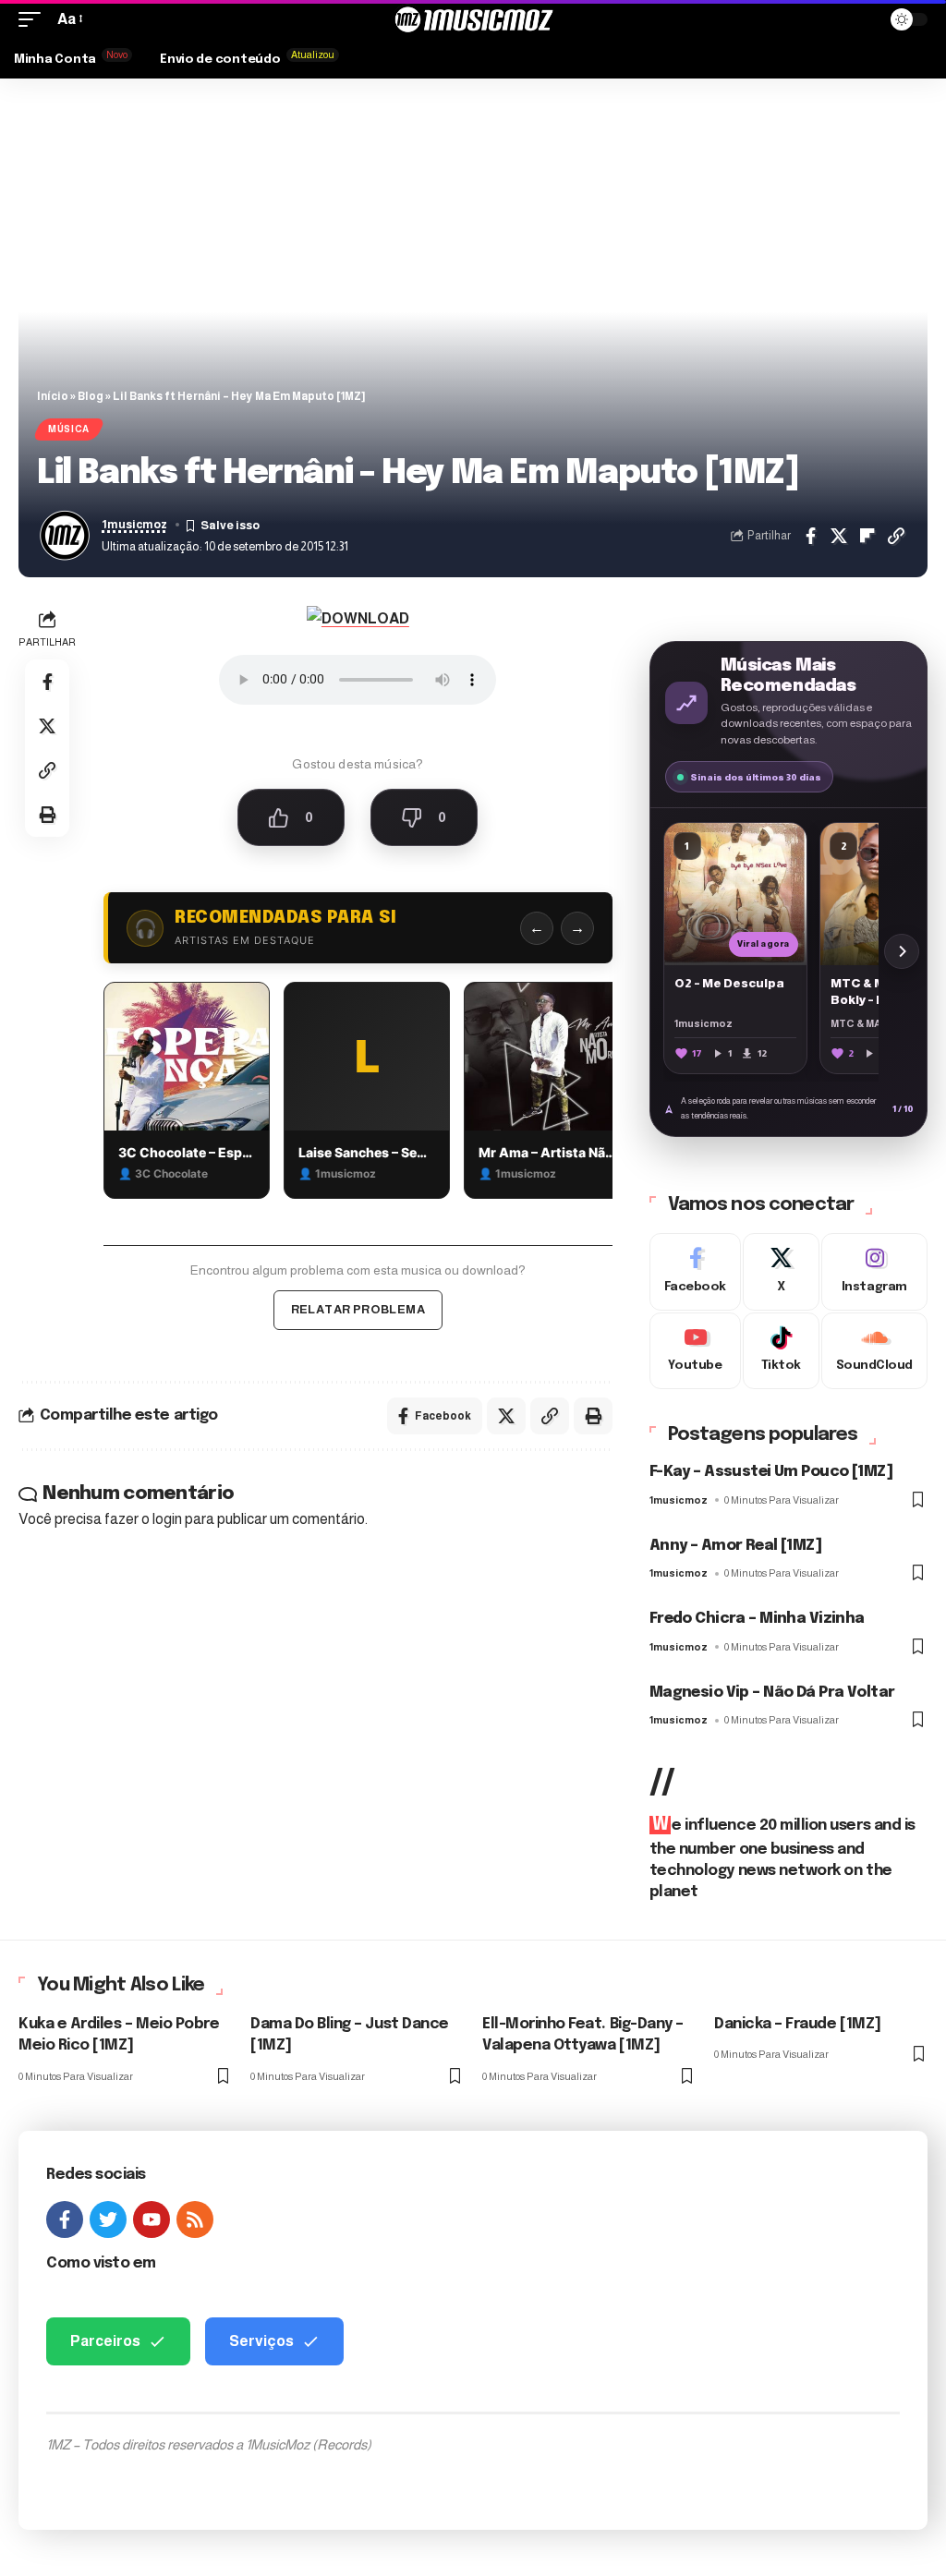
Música (69, 429)
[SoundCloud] (874, 1351)
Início (53, 396)
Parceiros (105, 2341)
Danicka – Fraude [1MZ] (798, 2024)
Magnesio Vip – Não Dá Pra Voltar (772, 1693)
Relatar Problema (358, 1309)
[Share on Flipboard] (867, 536)
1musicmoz (134, 525)
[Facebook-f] (65, 2219)
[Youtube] (695, 1351)
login (167, 1519)
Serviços (261, 2341)
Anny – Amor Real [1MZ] (735, 1546)
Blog (91, 396)
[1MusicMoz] (473, 19)
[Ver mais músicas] (902, 951)
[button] (34, 19)
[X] (781, 1272)
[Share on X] (839, 536)
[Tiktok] (781, 1351)
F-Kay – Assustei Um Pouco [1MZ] (771, 1472)
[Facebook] (695, 1272)
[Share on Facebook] (810, 536)
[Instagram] (874, 1272)
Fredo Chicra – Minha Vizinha (757, 1619)
